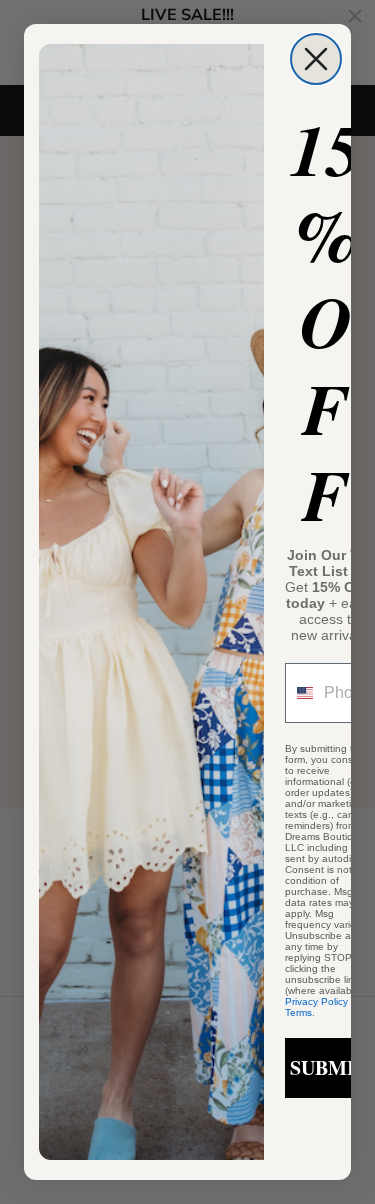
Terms (298, 1012)
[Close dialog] (316, 59)
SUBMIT (329, 1067)
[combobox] (300, 693)
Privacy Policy (316, 1001)
